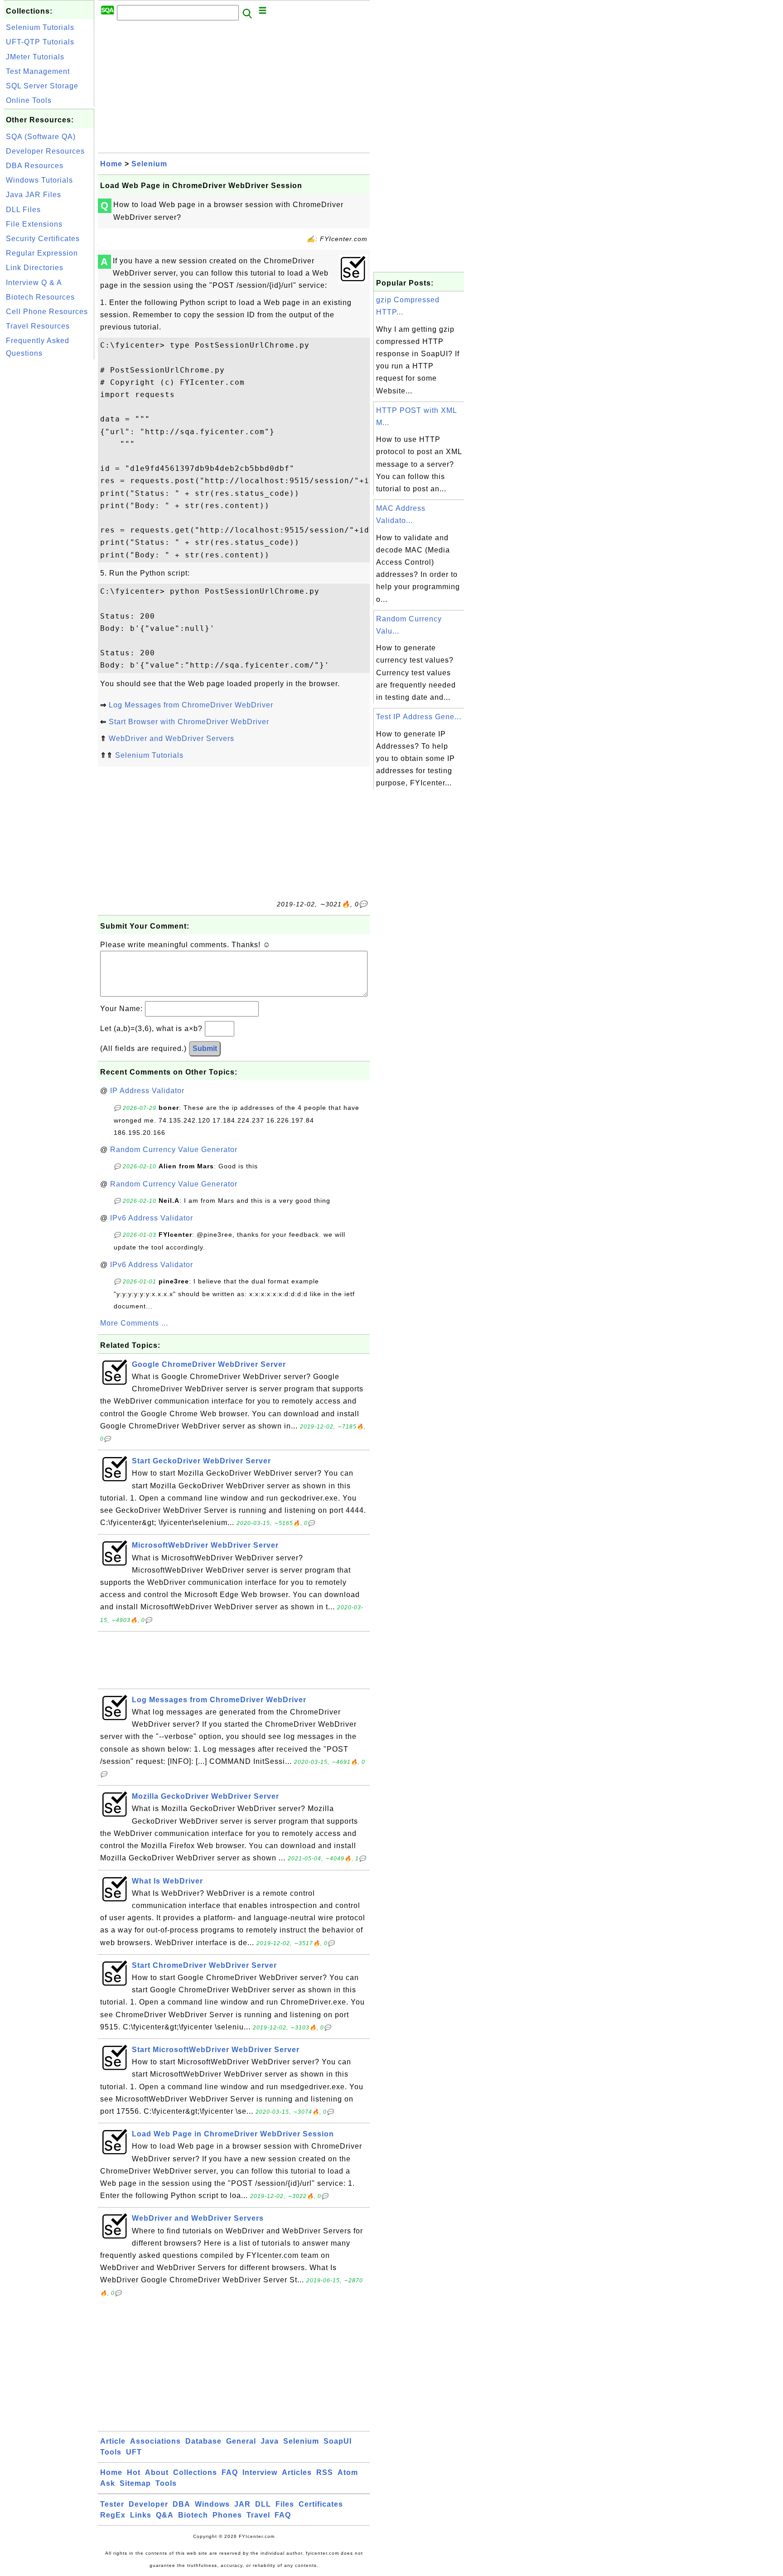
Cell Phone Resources (47, 312)
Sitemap (135, 2483)
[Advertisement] (49, 498)
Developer (148, 2504)
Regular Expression (42, 253)
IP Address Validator (147, 1091)
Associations (155, 2441)
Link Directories (35, 268)
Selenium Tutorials (40, 27)
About (157, 2472)
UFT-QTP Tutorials (40, 42)
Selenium (149, 164)
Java (270, 2441)
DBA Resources (35, 166)
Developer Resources (45, 151)
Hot (134, 2472)
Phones (227, 2515)
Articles (297, 2472)
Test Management (38, 71)
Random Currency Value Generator (174, 1150)
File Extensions (34, 224)
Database (203, 2441)
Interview (260, 2472)
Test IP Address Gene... (419, 717)
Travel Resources (38, 326)
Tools (111, 2452)
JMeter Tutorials (35, 57)
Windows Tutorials (39, 180)
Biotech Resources (40, 297)
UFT (134, 2452)
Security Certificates (43, 239)
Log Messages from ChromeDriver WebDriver (191, 705)
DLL (263, 2504)
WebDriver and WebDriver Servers (172, 738)
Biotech (193, 2515)
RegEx (113, 2515)
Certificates (321, 2504)
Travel (258, 2515)
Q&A (165, 2515)
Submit (205, 1048)
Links (141, 2515)
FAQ (230, 2472)
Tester (112, 2504)
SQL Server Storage (42, 86)
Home (111, 164)
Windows (212, 2504)
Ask (108, 2483)
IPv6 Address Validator (152, 1218)
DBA (181, 2504)
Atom (348, 2472)
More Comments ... (134, 1323)
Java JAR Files (34, 195)
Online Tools (29, 100)
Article (113, 2441)
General (241, 2441)
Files (285, 2504)
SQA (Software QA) (41, 137)
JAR (242, 2504)
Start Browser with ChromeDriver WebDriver (189, 722)
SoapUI (338, 2441)
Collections (195, 2472)
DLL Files (23, 210)
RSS (325, 2472)
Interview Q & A (34, 283)
